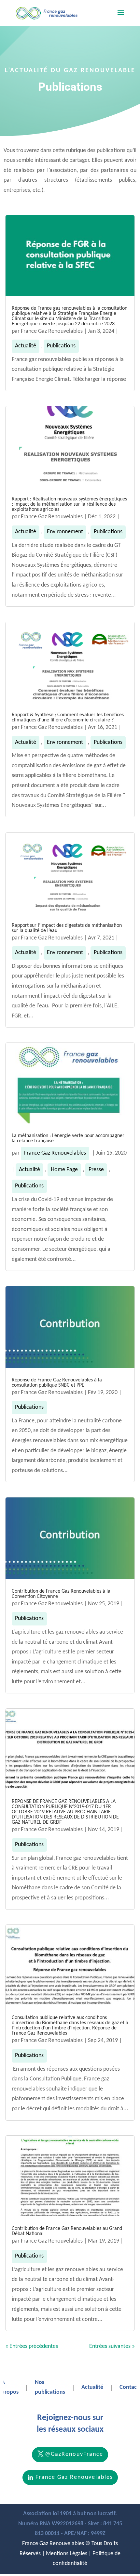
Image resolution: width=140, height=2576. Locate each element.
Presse (96, 1170)
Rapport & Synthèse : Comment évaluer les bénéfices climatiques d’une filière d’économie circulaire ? (68, 718)
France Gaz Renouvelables (52, 331)
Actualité (26, 346)
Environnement (65, 532)
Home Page (64, 1170)
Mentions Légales (67, 2554)
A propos (10, 2388)
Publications (61, 346)
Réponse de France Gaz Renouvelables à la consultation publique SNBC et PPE (57, 1383)
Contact (129, 2387)
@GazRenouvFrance (74, 2454)
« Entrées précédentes (32, 2346)
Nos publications (50, 2388)
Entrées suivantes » (112, 2346)
